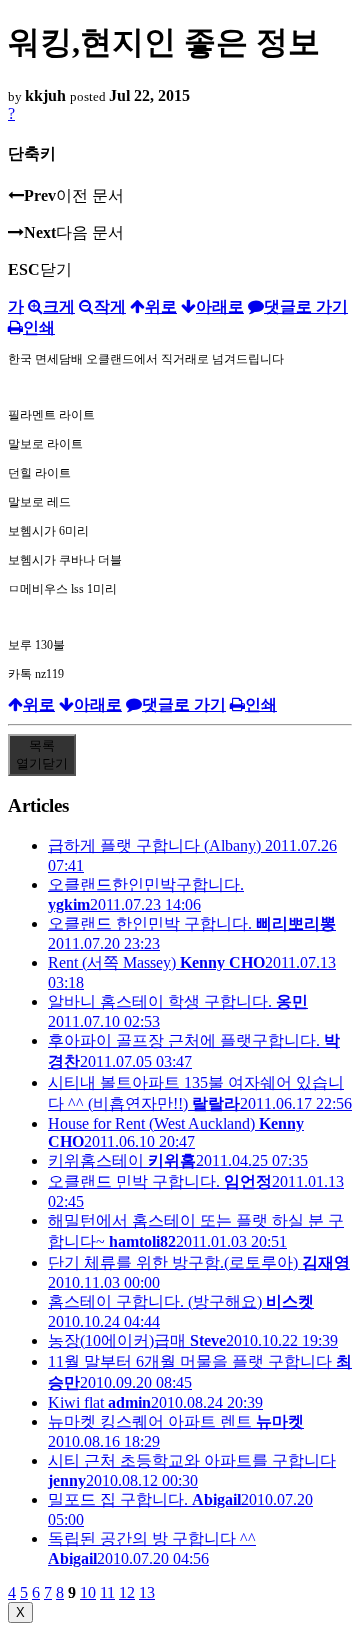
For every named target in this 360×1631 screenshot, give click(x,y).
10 (88, 1592)
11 (107, 1592)
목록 (42, 754)
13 (147, 1592)
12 (127, 1592)
